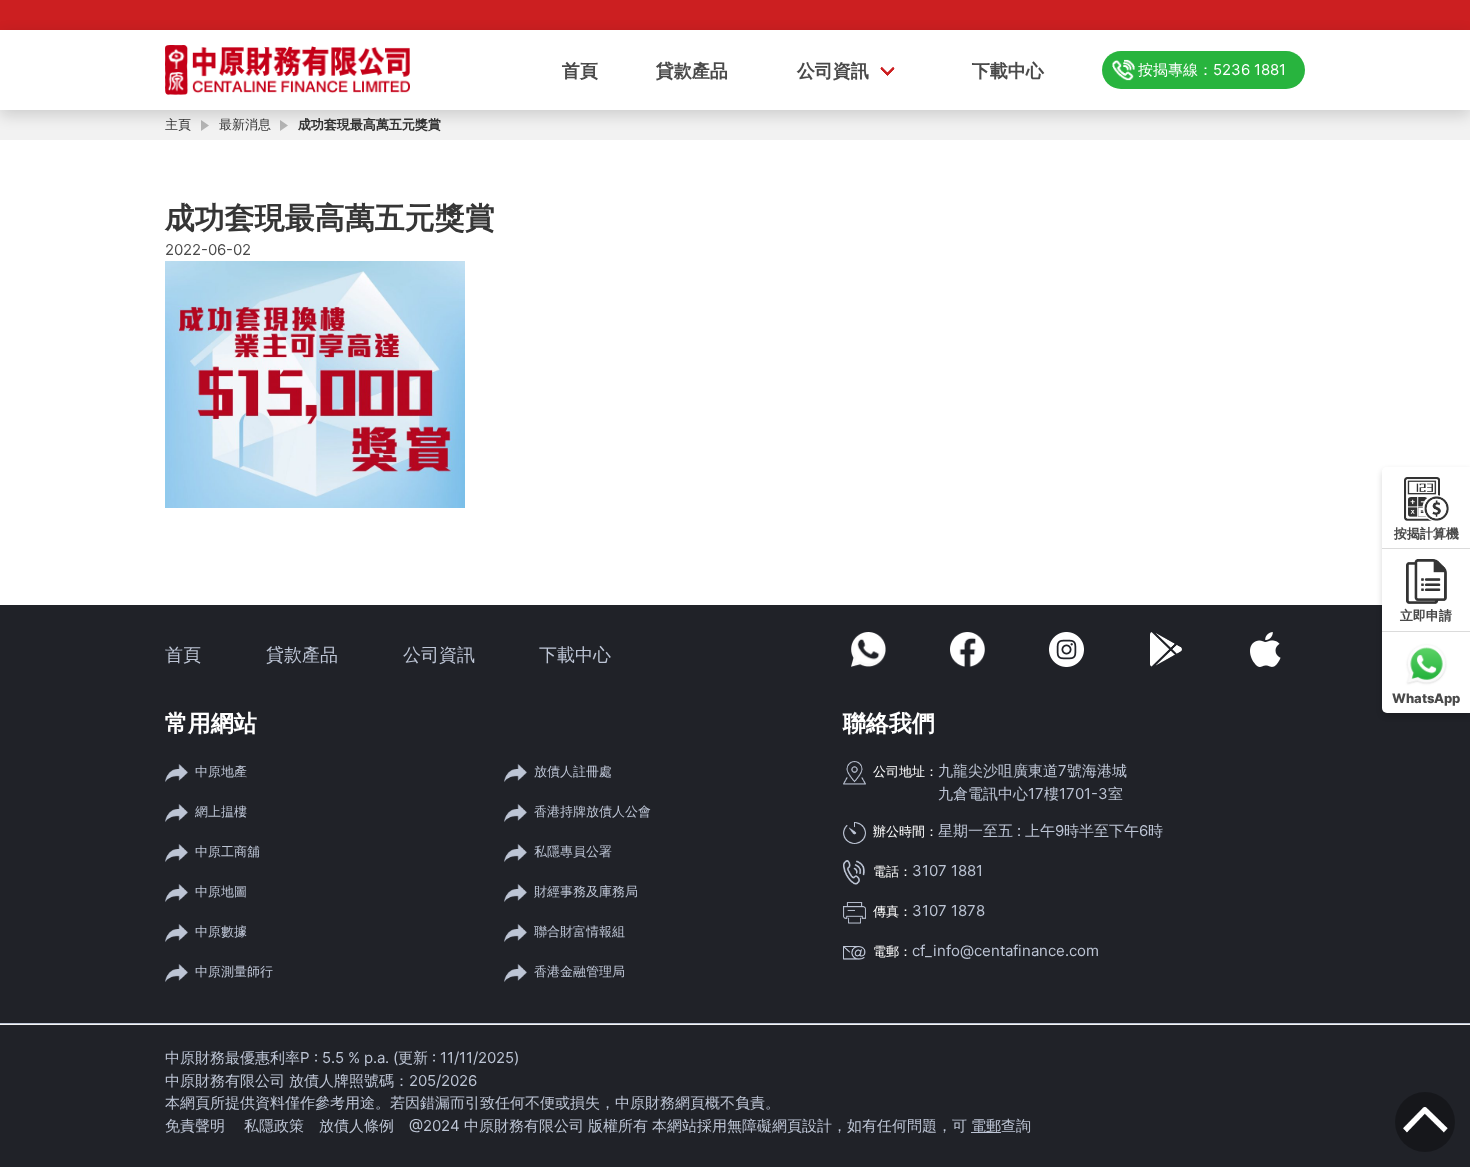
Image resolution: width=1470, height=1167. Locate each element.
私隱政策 (274, 1125)
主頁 (178, 124)
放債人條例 (356, 1125)
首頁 (580, 70)
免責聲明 (197, 1125)
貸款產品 (692, 70)
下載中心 (1008, 70)
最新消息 (245, 124)
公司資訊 (833, 70)
